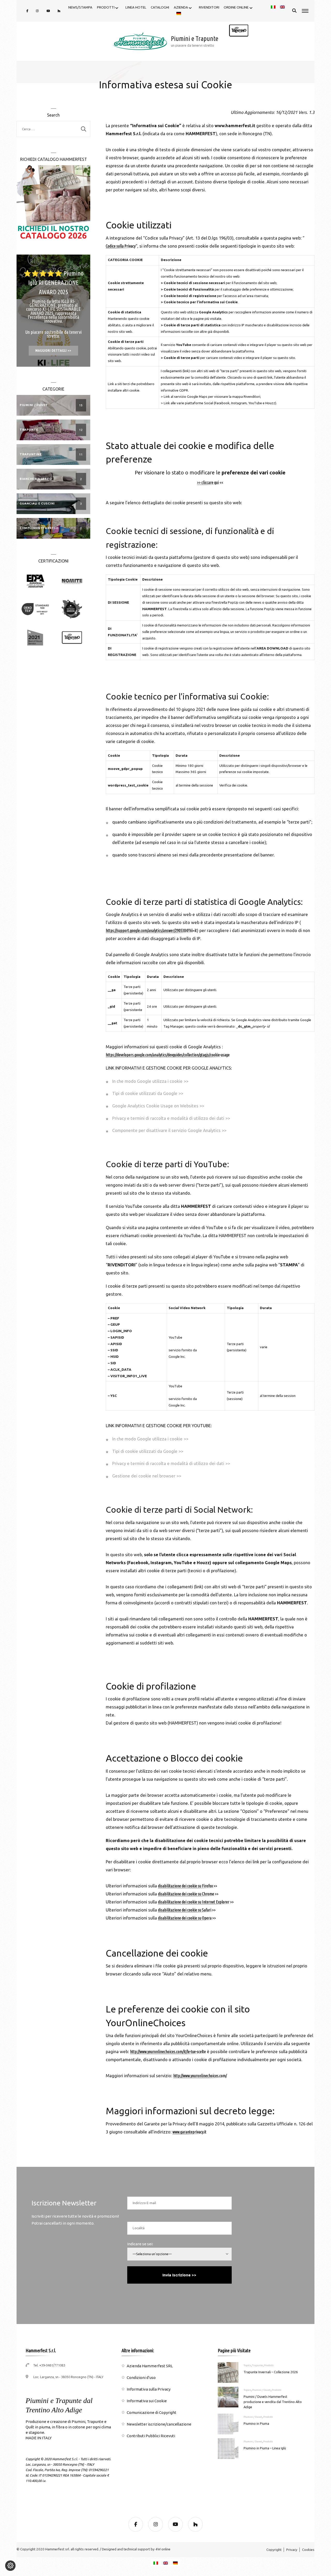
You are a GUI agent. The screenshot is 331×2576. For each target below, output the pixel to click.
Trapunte (257, 2365)
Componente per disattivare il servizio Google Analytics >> (169, 1130)
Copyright (274, 2550)
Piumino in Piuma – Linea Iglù (265, 2448)
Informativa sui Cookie (147, 2401)
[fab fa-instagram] (37, 11)
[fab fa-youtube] (48, 11)
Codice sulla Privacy (121, 246)
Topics (247, 2365)
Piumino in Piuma (256, 2423)
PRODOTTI (106, 7)
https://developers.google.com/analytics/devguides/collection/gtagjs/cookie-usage (168, 1055)
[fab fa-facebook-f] (27, 11)
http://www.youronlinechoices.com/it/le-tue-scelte (168, 2052)
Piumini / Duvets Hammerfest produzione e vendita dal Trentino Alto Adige (273, 2402)
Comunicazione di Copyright (152, 2412)
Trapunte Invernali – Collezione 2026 (271, 2372)
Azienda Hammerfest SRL (150, 2366)
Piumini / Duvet (261, 2390)
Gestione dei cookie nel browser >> (147, 1476)
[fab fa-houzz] (59, 11)
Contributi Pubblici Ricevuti (151, 2436)
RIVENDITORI (209, 7)
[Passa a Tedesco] (179, 14)
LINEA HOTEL (136, 7)
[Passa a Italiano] (156, 2563)
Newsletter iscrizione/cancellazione (159, 2424)
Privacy (292, 2550)
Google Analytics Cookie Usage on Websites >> (158, 1106)
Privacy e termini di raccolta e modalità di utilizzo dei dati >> (171, 1118)
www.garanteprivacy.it (189, 2132)
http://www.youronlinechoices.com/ (200, 2076)
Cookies (308, 2550)
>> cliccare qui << (210, 483)
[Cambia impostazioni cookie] (10, 2566)
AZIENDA (181, 7)
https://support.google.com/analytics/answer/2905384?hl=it (151, 931)
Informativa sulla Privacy (149, 2389)
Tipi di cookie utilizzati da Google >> (148, 1093)
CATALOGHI (160, 7)
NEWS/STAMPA (80, 7)
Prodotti (269, 2365)
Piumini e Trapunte (195, 38)
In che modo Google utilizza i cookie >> (150, 1081)
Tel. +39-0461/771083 (49, 2365)
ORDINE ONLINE (236, 7)
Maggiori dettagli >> (53, 350)
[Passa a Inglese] (282, 8)
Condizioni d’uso (141, 2377)
